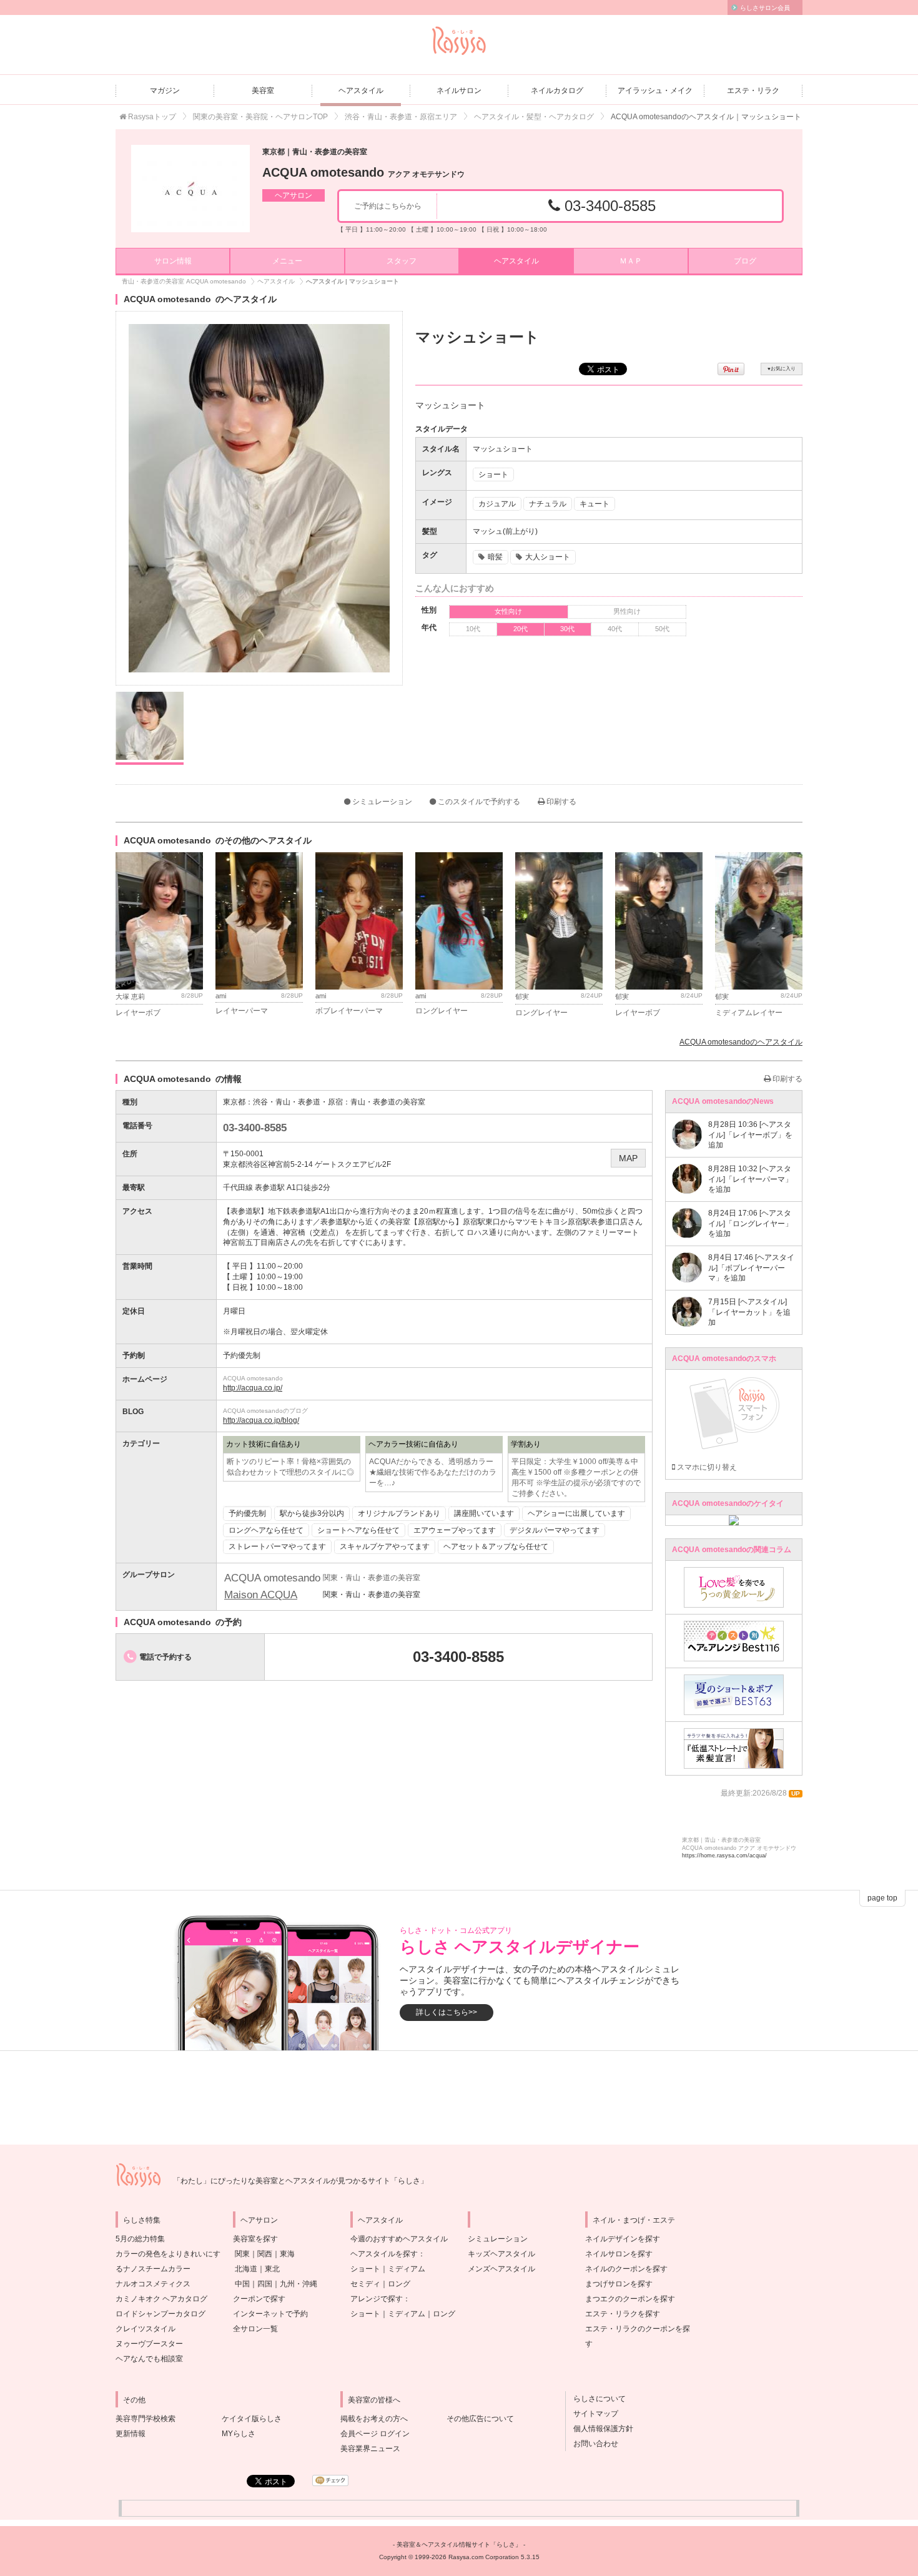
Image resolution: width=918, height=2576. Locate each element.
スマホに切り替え (706, 1467)
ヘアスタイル (361, 91)
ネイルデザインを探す (623, 2239)
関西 (265, 2254)
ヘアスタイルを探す (384, 2254)
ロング (399, 2284)
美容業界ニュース (370, 2449)
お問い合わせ (592, 2444)
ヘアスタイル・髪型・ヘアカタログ (534, 117)
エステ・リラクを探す (623, 2314)
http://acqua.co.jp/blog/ (261, 1420)
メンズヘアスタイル (501, 2269)
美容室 (263, 91)
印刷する (560, 802)
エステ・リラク (753, 91)
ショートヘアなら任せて (358, 1530)
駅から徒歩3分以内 (312, 1513)
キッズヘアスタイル (501, 2254)
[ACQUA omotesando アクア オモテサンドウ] (190, 189)
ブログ (745, 261)
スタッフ (402, 261)
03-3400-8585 (608, 206)
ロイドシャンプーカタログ (160, 2314)
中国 (242, 2284)
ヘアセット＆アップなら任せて (496, 1546)
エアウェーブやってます (455, 1530)
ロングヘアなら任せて (266, 1530)
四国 (265, 2284)
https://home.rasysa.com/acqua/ (724, 1856)
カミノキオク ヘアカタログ (161, 2299)
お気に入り (782, 369)
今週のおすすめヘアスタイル (399, 2239)
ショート (365, 2269)
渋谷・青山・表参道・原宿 (298, 1102)
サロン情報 (173, 261)
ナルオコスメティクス (153, 2284)
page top (882, 1898)
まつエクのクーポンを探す (630, 2299)
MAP (628, 1158)
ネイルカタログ (557, 91)
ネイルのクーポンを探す (626, 2269)
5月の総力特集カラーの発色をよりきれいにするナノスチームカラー (168, 2254)
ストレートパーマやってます (277, 1546)
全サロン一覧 (255, 2329)
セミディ (365, 2284)
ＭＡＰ (631, 261)
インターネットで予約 (270, 2314)
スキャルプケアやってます (385, 1546)
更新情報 (131, 2434)
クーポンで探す (259, 2299)
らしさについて (596, 2399)
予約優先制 (247, 1513)
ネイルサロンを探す (619, 2254)
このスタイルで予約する (478, 802)
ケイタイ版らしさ (252, 2419)
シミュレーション (381, 802)
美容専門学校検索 (146, 2419)
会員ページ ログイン (375, 2434)
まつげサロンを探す (619, 2284)
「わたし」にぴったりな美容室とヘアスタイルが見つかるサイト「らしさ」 (300, 2181)
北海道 (246, 2269)
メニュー (287, 261)
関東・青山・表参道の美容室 (372, 1595)
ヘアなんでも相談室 (149, 2359)
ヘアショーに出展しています (576, 1513)
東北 (272, 2269)
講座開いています (484, 1513)
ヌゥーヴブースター (149, 2344)
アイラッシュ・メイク (655, 91)
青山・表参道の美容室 (388, 1102)
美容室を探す (255, 2239)
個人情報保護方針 (600, 2429)
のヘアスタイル (741, 1042)
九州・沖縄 (299, 2284)
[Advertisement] (459, 2098)
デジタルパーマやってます (555, 1530)
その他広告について (480, 2419)
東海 (287, 2254)
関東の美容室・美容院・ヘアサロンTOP (260, 117)
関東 (242, 2254)
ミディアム (407, 2269)
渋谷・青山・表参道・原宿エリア (401, 117)
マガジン (165, 91)
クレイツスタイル (146, 2329)
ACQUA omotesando (363, 172)
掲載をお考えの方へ (374, 2419)
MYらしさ (239, 2434)
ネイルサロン (459, 91)
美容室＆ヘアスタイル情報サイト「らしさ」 (459, 2544)
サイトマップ (592, 2414)
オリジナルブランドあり (399, 1513)
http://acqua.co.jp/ (253, 1388)
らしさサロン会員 (765, 8)
